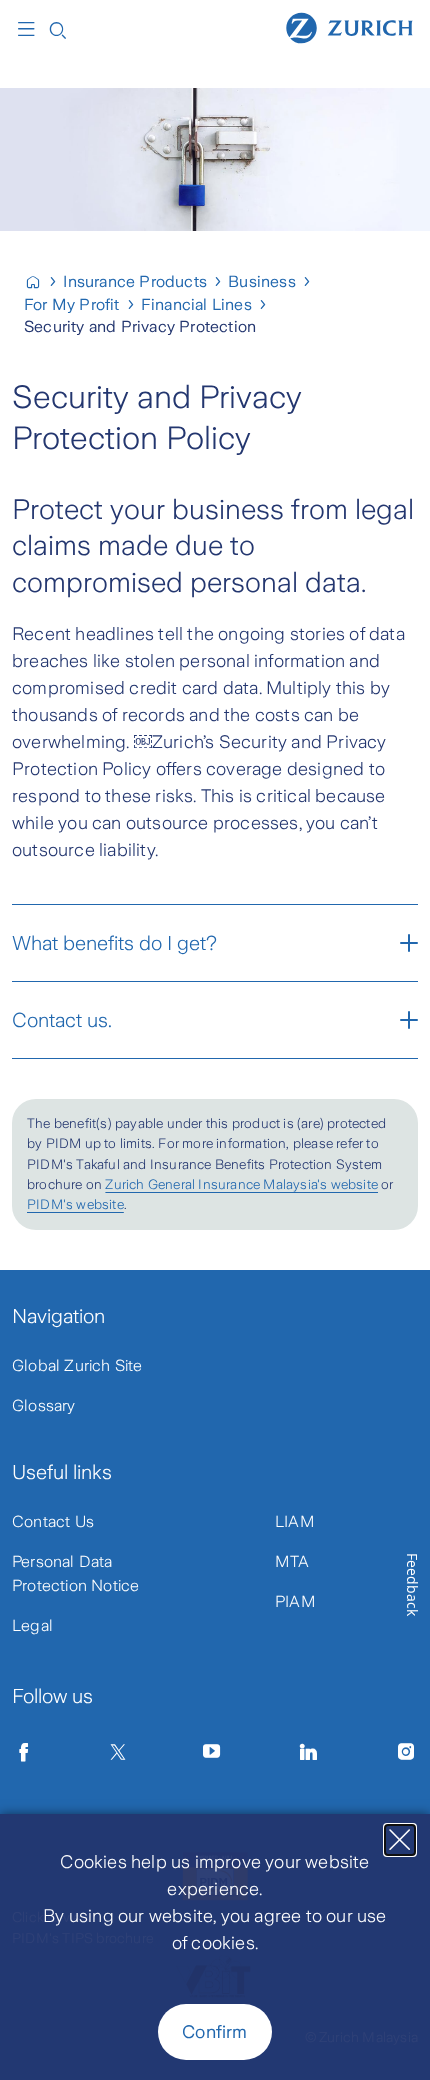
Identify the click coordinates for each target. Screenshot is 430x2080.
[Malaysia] (41, 281)
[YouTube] (212, 1752)
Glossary (44, 1405)
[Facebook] (24, 1752)
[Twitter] (118, 1752)
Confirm (214, 2032)
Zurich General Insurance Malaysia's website (241, 1184)
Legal (32, 1625)
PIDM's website (75, 1204)
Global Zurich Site (77, 1365)
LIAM (295, 1521)
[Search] (58, 28)
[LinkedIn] (309, 1752)
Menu (31, 29)
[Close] (400, 1840)
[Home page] (349, 27)
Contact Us (53, 1521)
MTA (292, 1561)
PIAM (295, 1601)
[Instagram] (406, 1752)
